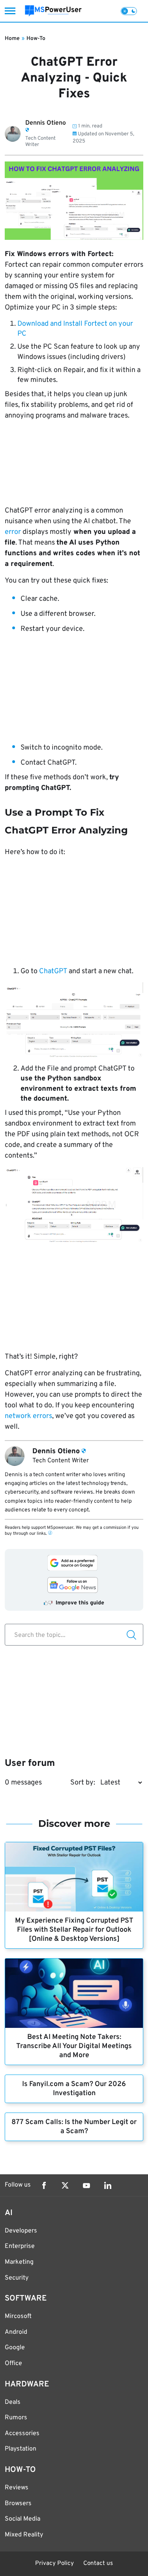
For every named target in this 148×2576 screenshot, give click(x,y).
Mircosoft (18, 2316)
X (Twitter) (65, 2185)
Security (17, 2278)
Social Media (22, 2519)
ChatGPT (53, 971)
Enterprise (20, 2246)
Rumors (16, 2418)
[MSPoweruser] (53, 11)
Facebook (44, 2185)
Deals (13, 2402)
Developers (21, 2231)
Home (12, 39)
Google (15, 2348)
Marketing (19, 2262)
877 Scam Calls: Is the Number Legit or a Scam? (74, 2127)
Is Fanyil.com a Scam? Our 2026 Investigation (74, 2089)
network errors (28, 1416)
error (13, 532)
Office (13, 2363)
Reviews (17, 2488)
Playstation (21, 2449)
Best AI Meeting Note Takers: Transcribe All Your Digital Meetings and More (74, 2046)
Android (16, 2332)
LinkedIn (108, 2185)
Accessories (22, 2434)
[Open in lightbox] (74, 1020)
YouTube (86, 2185)
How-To (36, 39)
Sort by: (83, 1783)
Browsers (18, 2504)
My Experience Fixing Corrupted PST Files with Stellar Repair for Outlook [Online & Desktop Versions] (74, 1930)
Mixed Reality (24, 2535)
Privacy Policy (54, 2564)
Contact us (98, 2564)
